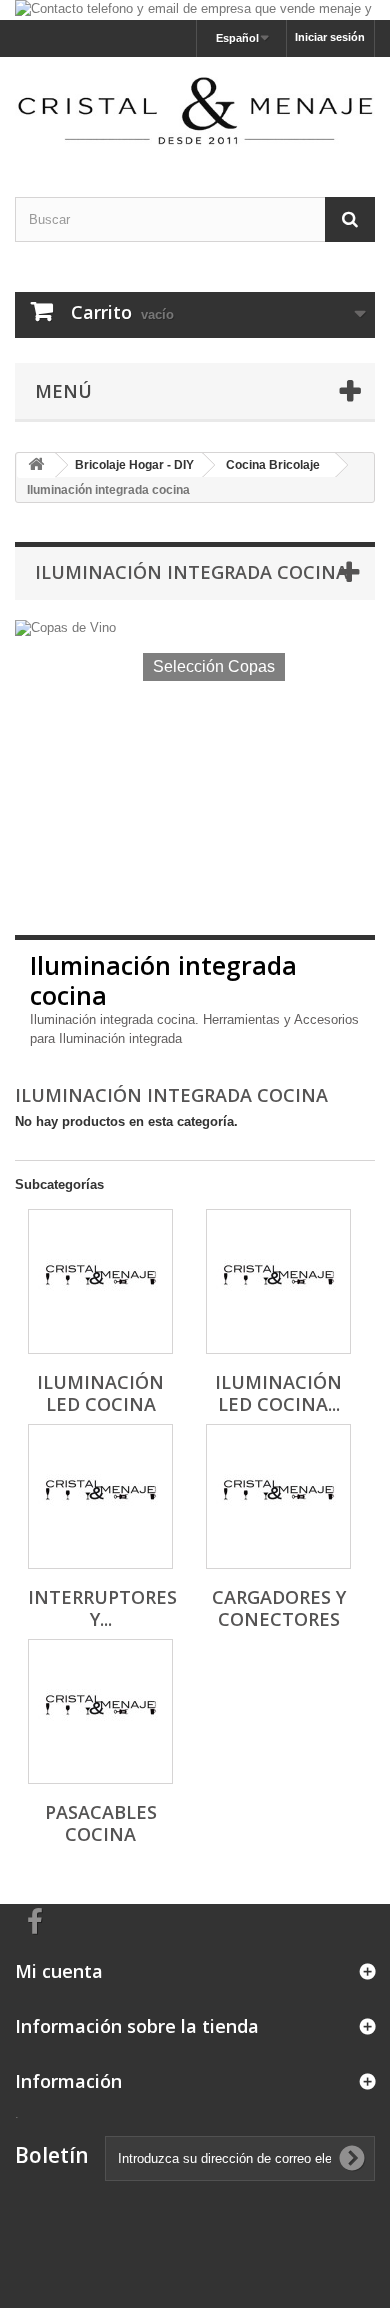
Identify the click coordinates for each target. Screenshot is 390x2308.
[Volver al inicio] (36, 465)
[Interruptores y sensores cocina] (100, 1496)
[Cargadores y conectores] (278, 1496)
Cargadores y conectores (279, 1608)
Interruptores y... (102, 1608)
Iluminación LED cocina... (278, 1393)
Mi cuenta (59, 1971)
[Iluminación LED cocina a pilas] (278, 1281)
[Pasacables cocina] (100, 1711)
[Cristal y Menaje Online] (195, 109)
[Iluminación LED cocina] (100, 1281)
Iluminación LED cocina (100, 1393)
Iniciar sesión (330, 37)
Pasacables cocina (101, 1823)
